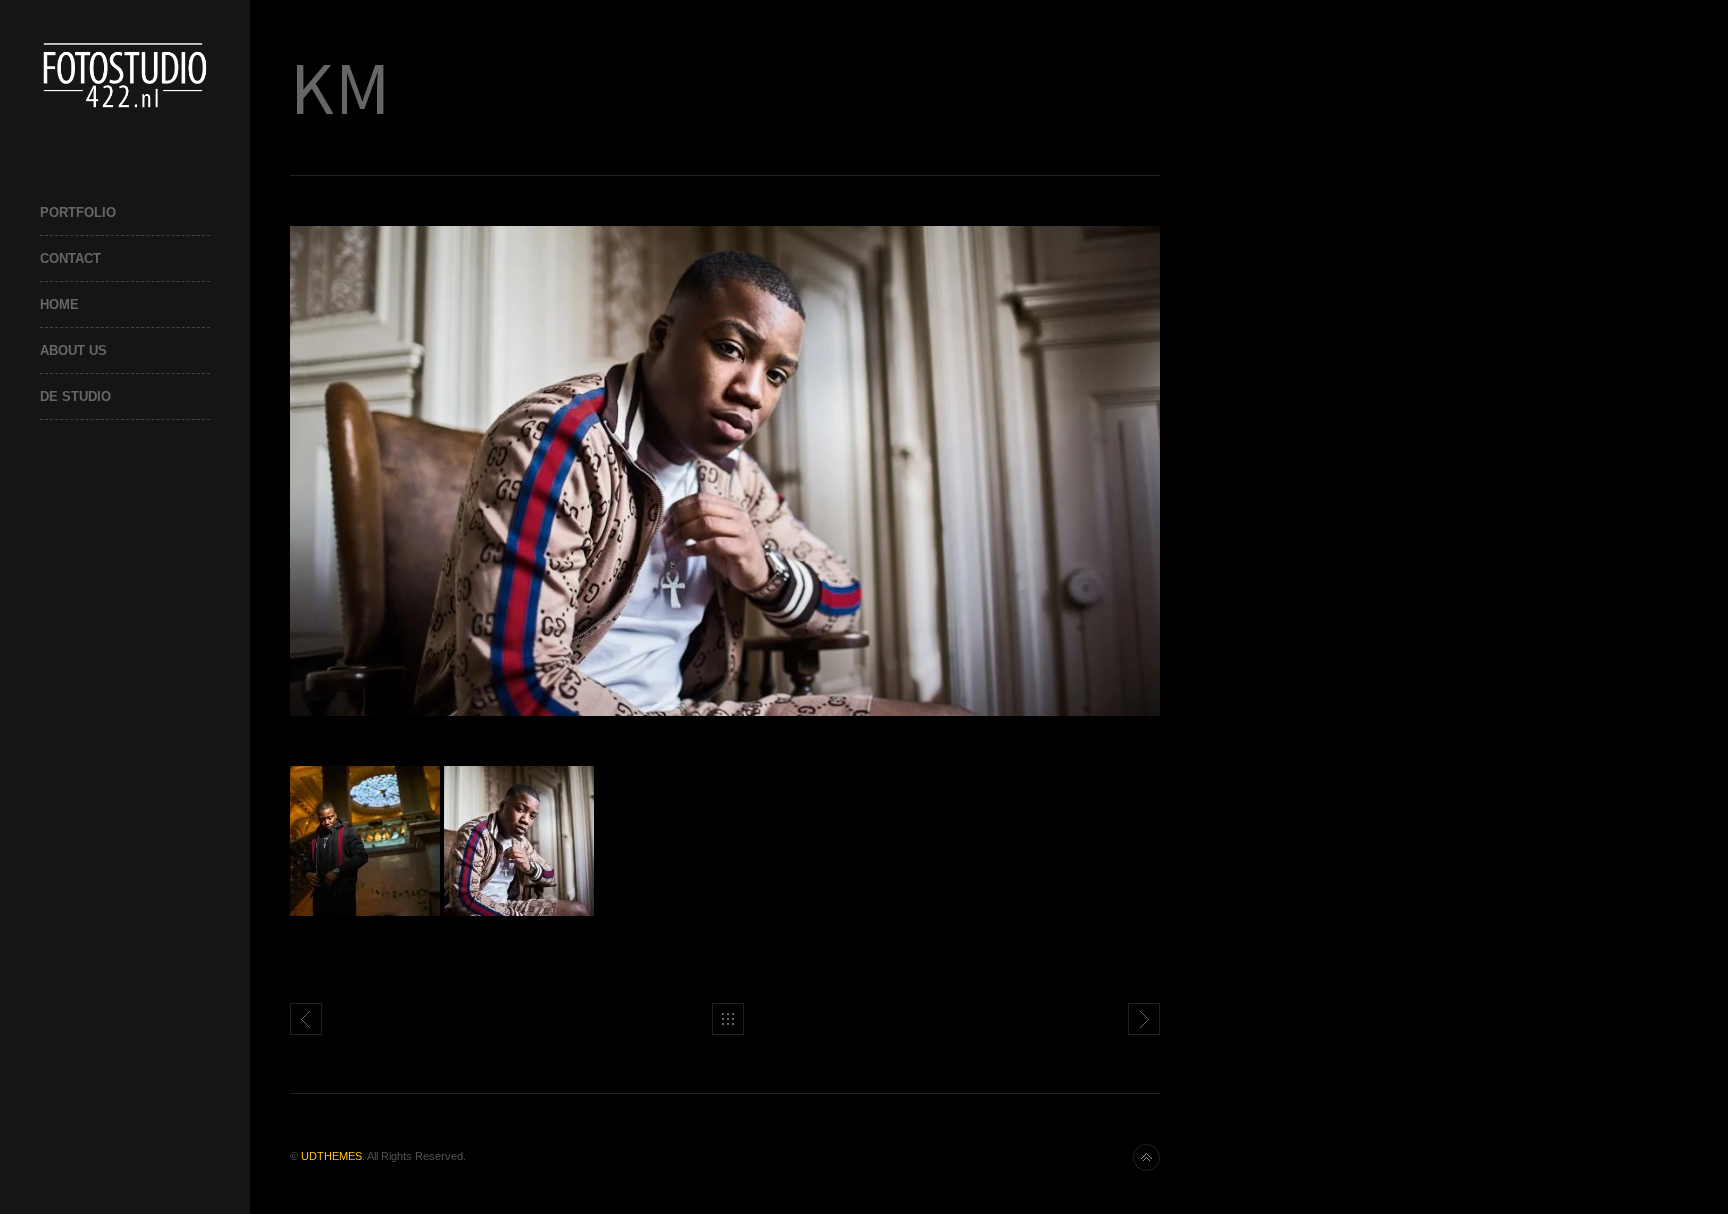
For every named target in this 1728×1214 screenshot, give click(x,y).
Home (59, 304)
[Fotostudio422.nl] (125, 74)
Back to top (1146, 1157)
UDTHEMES (331, 1156)
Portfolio (78, 212)
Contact (70, 258)
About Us (73, 350)
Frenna (306, 1019)
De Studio (75, 396)
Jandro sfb (1144, 1019)
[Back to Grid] (728, 1019)
